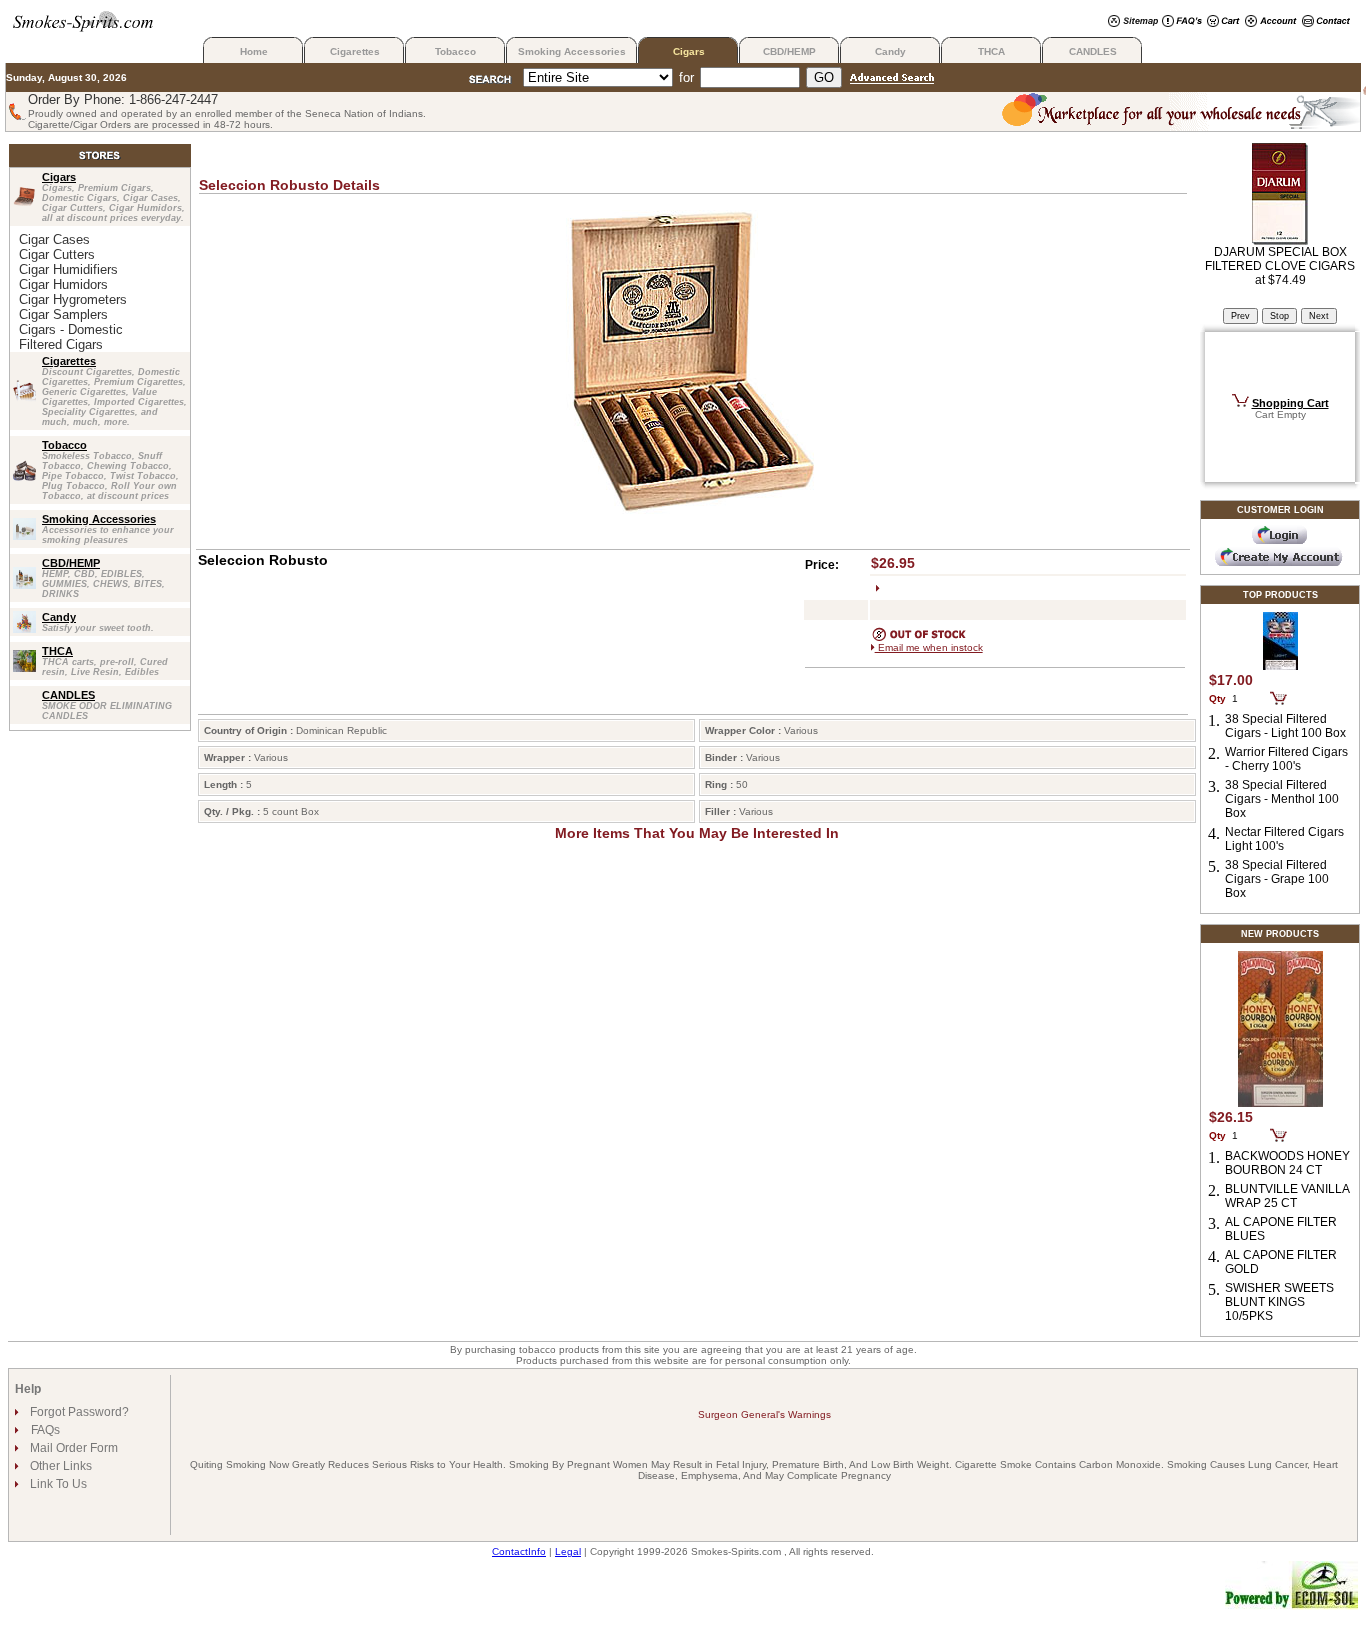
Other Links (59, 1466)
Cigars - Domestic (71, 329)
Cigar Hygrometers (73, 299)
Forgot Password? (78, 1412)
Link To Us (57, 1484)
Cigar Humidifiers (68, 269)
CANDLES (1093, 51)
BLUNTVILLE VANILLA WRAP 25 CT (1287, 1196)
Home (254, 51)
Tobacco (455, 51)
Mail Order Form (72, 1448)
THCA (991, 51)
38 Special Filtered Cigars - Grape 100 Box (1277, 879)
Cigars (689, 51)
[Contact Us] (1326, 22)
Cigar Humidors (63, 284)
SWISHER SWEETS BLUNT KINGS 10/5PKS (1279, 1302)
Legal (568, 1551)
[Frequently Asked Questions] (1182, 22)
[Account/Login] (1271, 22)
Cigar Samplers (63, 314)
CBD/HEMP (789, 51)
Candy (890, 51)
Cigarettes (355, 51)
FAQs (45, 1430)
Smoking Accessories (572, 51)
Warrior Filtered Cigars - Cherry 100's (1286, 759)
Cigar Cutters (57, 254)
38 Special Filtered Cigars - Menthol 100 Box (1282, 799)
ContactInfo (519, 1551)
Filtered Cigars (61, 344)
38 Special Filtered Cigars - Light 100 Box (1285, 726)
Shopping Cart (1290, 403)
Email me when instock (929, 647)
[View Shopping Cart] (1223, 22)
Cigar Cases (54, 239)
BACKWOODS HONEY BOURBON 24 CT (1287, 1163)
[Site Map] (1133, 22)
